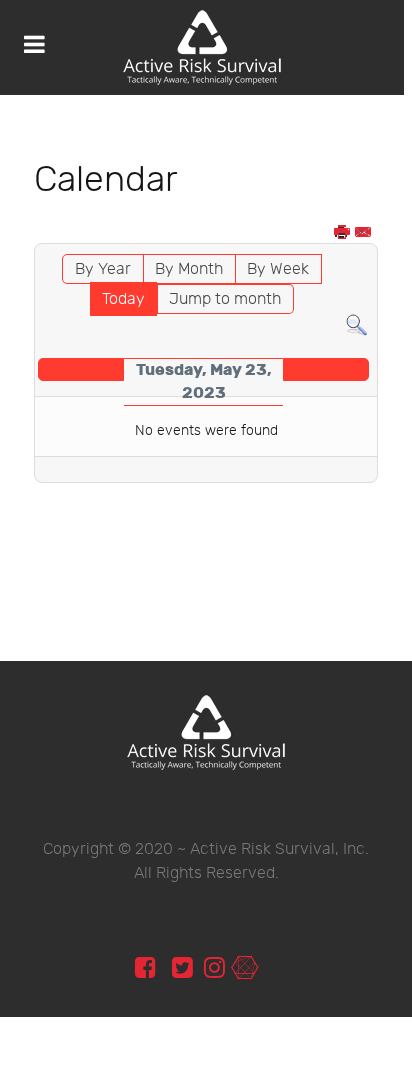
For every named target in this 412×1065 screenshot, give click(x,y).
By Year (103, 269)
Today (123, 299)
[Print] (343, 233)
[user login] (244, 968)
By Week (278, 269)
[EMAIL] (364, 233)
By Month (189, 269)
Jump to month (225, 299)
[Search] (356, 325)
